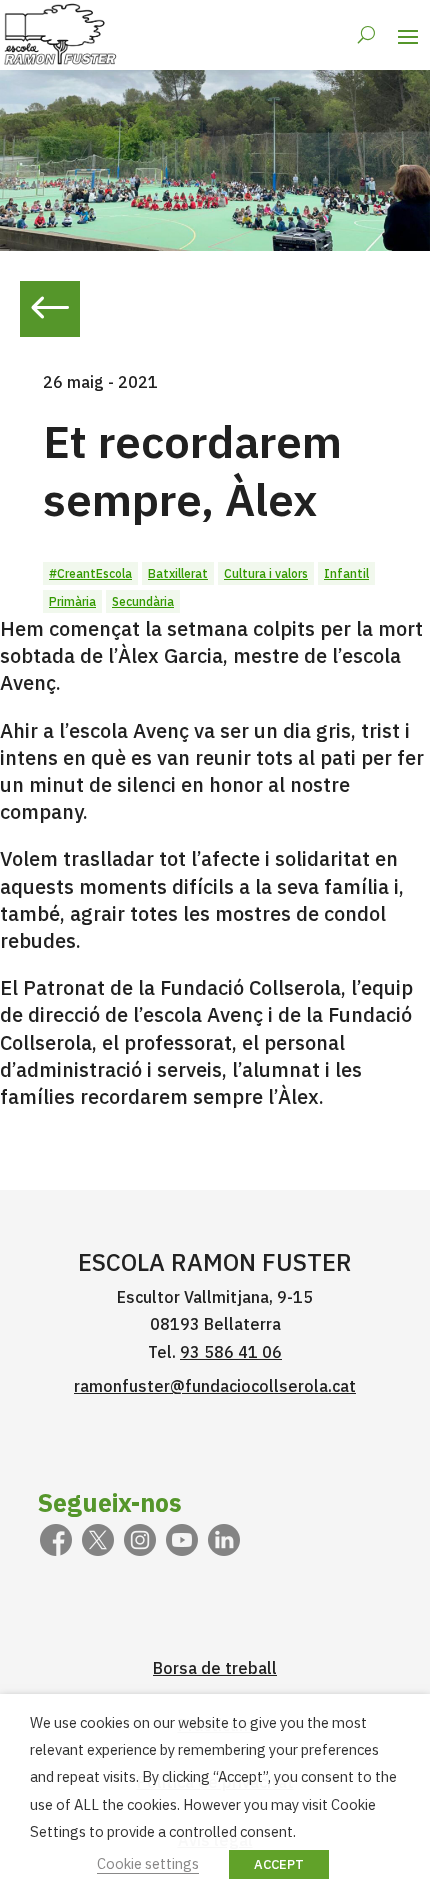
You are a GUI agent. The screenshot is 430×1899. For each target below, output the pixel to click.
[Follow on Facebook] (56, 1540)
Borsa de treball (215, 1668)
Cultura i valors (266, 573)
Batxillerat (178, 573)
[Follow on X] (98, 1540)
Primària (72, 601)
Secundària (143, 601)
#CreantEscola (90, 573)
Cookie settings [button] (148, 1863)
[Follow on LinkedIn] (224, 1540)
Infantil (346, 573)
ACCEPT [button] (279, 1864)
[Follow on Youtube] (182, 1540)
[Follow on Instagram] (140, 1540)
